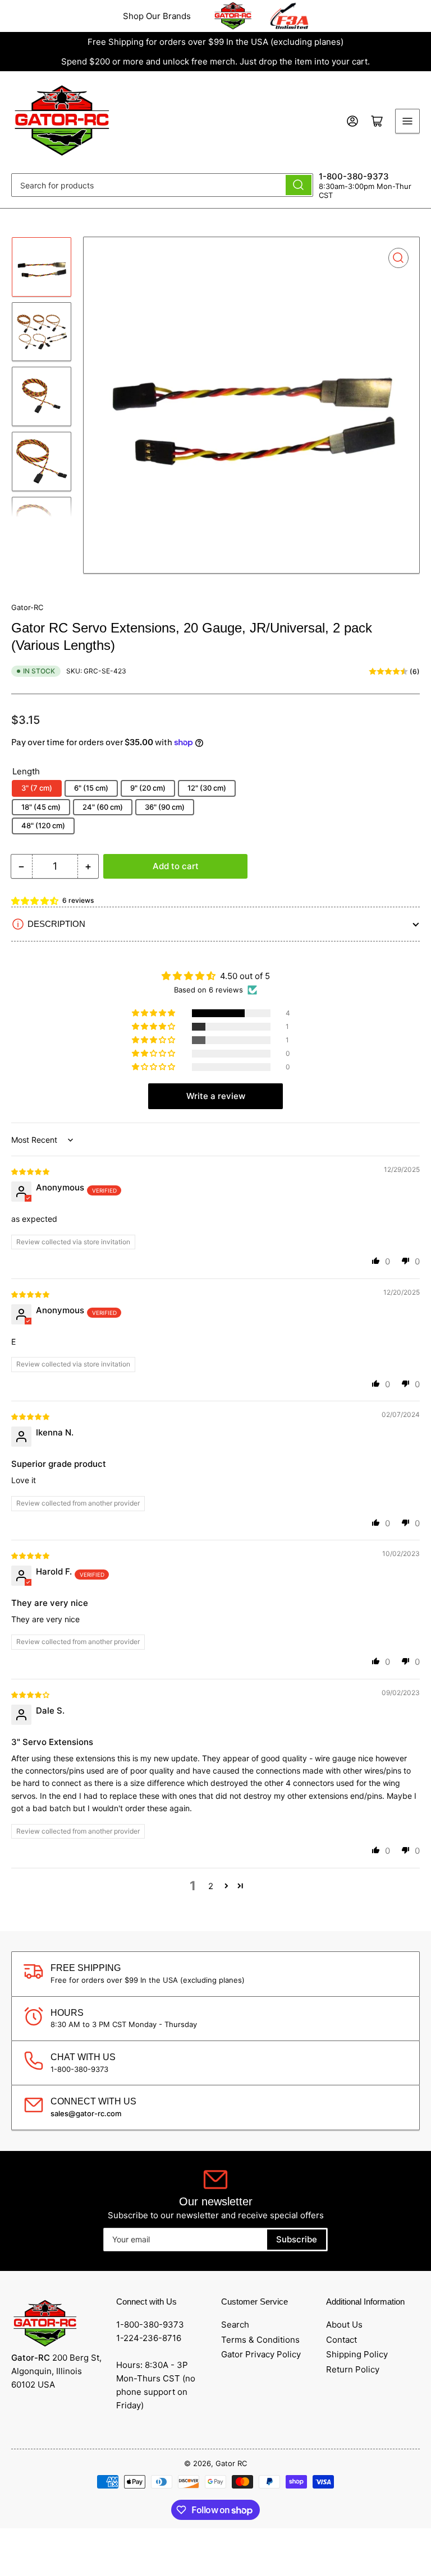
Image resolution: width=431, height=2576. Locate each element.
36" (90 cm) (165, 807)
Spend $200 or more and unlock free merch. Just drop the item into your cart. (215, 61)
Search (235, 2325)
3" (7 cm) (37, 788)
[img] (31, 1171)
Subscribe (297, 2239)
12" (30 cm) (207, 788)
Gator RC (231, 2463)
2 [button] (211, 1886)
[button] (35, 901)
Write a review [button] (216, 1096)
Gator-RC (27, 607)
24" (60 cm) (103, 807)
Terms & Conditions (260, 2340)
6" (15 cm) (91, 788)
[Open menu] (407, 121)
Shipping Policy (357, 2354)
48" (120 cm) (43, 825)
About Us (344, 2325)
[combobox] (162, 185)
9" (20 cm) (148, 788)
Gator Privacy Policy (261, 2354)
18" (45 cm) (41, 807)
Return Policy (353, 2369)
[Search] (299, 185)
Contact (341, 2340)
